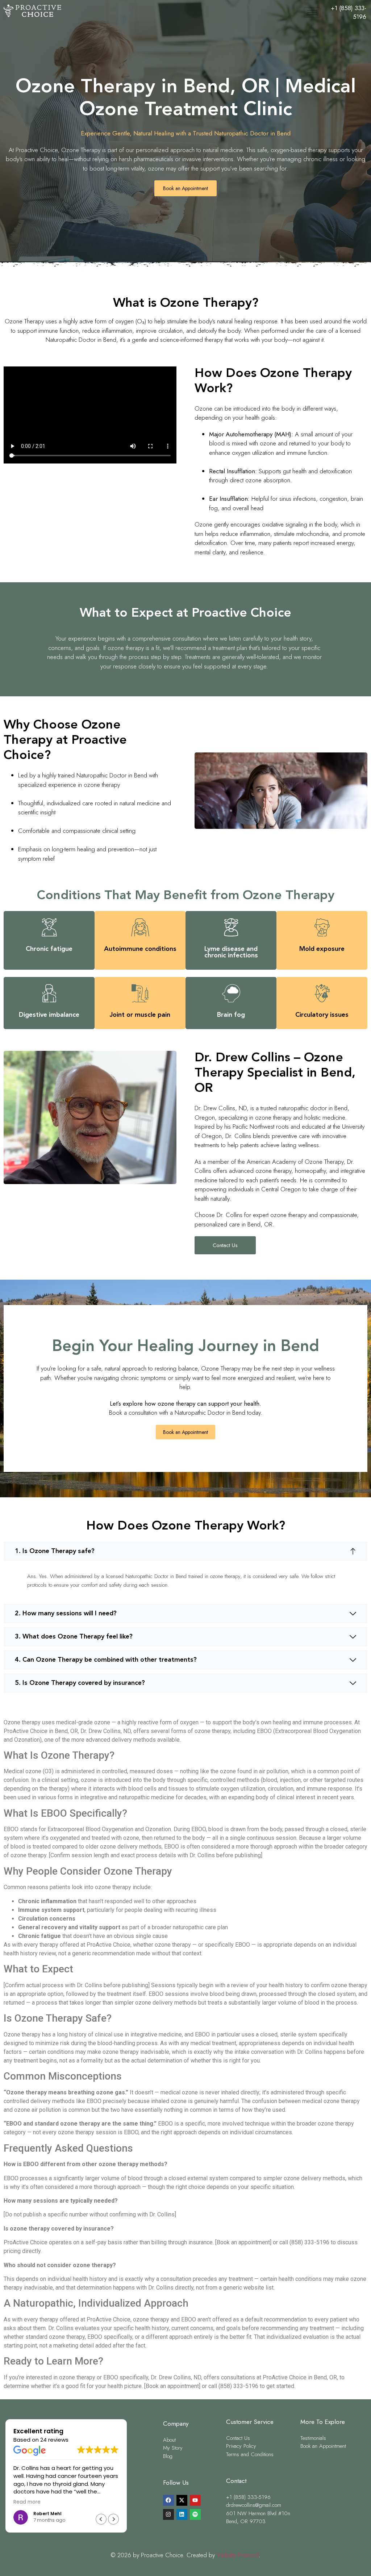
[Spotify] (195, 2514)
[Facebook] (168, 2500)
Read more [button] (27, 2502)
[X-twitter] (182, 2500)
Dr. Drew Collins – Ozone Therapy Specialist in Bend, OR (275, 1073)
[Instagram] (168, 2514)
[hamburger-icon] (312, 12)
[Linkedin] (182, 2514)
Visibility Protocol (238, 2555)
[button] (185, 1551)
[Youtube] (195, 2500)
